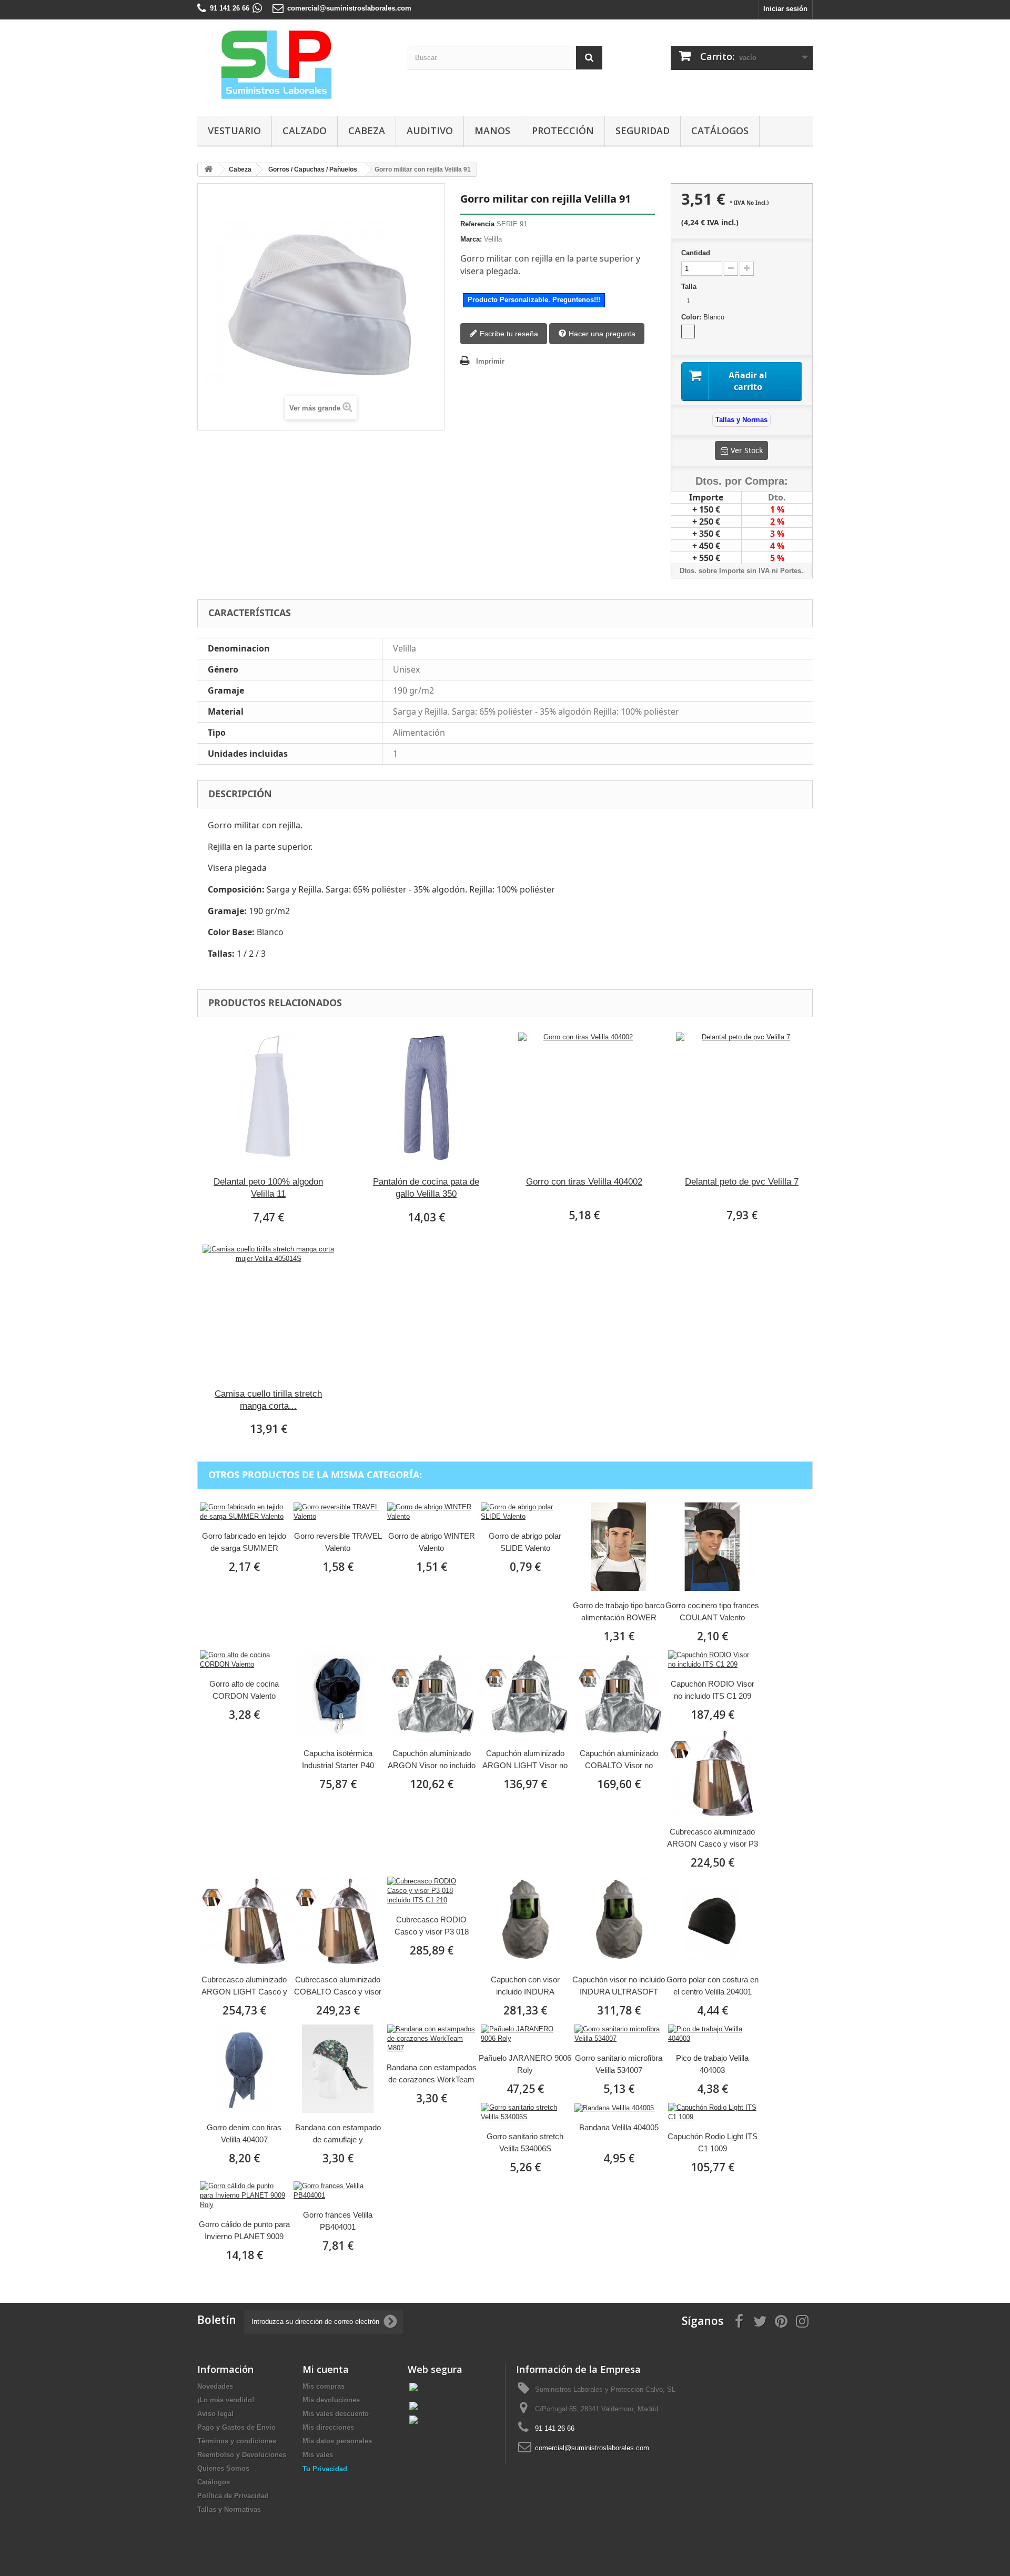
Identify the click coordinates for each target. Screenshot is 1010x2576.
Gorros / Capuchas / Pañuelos (313, 169)
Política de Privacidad (233, 2496)
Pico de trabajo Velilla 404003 (712, 2064)
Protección (563, 131)
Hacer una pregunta (601, 334)
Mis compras (324, 2386)
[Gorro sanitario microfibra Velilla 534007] (619, 2034)
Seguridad (643, 131)
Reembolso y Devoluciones (242, 2455)
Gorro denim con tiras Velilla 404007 (244, 2133)
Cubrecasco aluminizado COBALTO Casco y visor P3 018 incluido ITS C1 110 (338, 1986)
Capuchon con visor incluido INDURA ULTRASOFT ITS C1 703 (525, 1986)
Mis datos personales (337, 2441)
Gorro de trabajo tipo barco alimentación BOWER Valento (619, 1612)
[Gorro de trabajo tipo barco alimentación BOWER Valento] (619, 1547)
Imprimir (490, 361)
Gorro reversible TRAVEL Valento (338, 1542)
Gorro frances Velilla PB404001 (338, 2221)
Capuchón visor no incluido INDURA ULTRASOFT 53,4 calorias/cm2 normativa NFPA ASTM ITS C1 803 (619, 1986)
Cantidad (696, 253)
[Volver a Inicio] (208, 170)
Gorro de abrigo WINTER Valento (432, 1542)
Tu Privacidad (325, 2469)
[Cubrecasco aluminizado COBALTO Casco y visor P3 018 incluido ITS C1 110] (338, 1921)
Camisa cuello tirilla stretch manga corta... (268, 1400)
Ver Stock (747, 450)
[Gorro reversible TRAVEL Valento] (338, 1512)
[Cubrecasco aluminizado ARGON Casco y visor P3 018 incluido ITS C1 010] (712, 1773)
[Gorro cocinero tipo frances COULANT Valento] (712, 1547)
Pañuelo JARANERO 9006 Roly (525, 2064)
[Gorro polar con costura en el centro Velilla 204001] (712, 1921)
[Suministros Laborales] (295, 65)
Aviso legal (215, 2414)
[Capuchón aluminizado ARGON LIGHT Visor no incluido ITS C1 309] (525, 1695)
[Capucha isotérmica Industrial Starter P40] (338, 1695)
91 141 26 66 (230, 8)
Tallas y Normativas (229, 2509)
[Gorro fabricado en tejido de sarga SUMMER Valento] (244, 1512)
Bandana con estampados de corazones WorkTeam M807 (432, 2074)
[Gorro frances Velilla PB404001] (338, 2191)
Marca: (471, 239)
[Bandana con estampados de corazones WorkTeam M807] (431, 2039)
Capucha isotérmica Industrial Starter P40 (338, 1759)
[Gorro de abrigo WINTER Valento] (431, 1512)
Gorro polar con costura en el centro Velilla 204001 (713, 1986)
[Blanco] (688, 332)
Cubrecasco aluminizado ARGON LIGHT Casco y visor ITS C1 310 (244, 1986)
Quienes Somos (223, 2468)
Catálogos (720, 131)
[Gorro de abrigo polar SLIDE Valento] (525, 1512)
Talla (690, 287)
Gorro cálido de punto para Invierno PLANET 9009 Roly (244, 2231)
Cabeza (367, 131)
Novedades (215, 2386)
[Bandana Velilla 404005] (619, 2108)
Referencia (477, 224)
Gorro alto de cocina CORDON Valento (244, 1690)
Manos (492, 131)
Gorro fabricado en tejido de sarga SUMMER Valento (244, 1543)
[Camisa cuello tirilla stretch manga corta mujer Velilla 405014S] (268, 1310)
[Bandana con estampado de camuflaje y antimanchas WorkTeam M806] (338, 2069)
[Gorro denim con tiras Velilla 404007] (244, 2069)
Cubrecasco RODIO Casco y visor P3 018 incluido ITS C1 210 (432, 1926)
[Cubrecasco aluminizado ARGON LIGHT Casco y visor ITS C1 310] (244, 1921)
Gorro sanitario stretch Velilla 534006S (525, 2142)
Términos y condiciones (237, 2441)
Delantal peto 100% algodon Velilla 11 (268, 1188)
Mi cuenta (326, 2369)
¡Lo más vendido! (226, 2400)
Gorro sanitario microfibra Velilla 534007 (619, 2064)
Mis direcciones (328, 2427)
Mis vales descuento (336, 2414)
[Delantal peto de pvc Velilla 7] (742, 1098)
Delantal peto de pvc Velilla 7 (742, 1182)
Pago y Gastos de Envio (236, 2427)
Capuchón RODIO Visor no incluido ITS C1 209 (713, 1690)
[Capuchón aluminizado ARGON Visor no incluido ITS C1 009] (431, 1695)
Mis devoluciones (331, 2400)
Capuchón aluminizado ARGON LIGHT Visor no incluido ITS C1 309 (525, 1760)
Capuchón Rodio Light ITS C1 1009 (713, 2142)
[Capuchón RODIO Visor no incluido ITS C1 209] (712, 1660)
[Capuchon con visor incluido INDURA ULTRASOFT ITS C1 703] (525, 1921)
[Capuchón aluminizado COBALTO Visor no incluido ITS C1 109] (619, 1695)
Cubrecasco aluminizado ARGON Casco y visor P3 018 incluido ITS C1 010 (713, 1838)
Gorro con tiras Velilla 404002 (584, 1182)
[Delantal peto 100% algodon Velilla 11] (268, 1098)
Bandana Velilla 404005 (619, 2127)
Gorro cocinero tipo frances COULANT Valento (712, 1611)
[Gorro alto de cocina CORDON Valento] (244, 1660)
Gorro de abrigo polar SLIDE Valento (525, 1542)
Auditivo (430, 131)
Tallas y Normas (741, 420)
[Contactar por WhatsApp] (257, 8)
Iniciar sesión (785, 9)
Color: (703, 317)
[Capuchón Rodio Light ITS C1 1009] (712, 2112)
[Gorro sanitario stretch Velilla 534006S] (525, 2112)
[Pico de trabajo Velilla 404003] (712, 2034)
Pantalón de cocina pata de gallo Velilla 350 (426, 1188)
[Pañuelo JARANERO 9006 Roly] (525, 2034)
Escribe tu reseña (508, 334)
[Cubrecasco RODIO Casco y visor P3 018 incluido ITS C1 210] (431, 1891)
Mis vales (318, 2455)
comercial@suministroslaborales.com (349, 8)
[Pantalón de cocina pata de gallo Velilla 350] (426, 1098)
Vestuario (234, 131)
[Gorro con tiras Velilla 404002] (584, 1098)
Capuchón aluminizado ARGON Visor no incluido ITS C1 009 (432, 1760)
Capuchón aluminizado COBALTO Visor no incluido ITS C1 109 (619, 1760)
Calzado (305, 131)
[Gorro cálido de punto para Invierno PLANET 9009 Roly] (244, 2196)
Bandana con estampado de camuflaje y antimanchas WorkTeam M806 (338, 2134)
